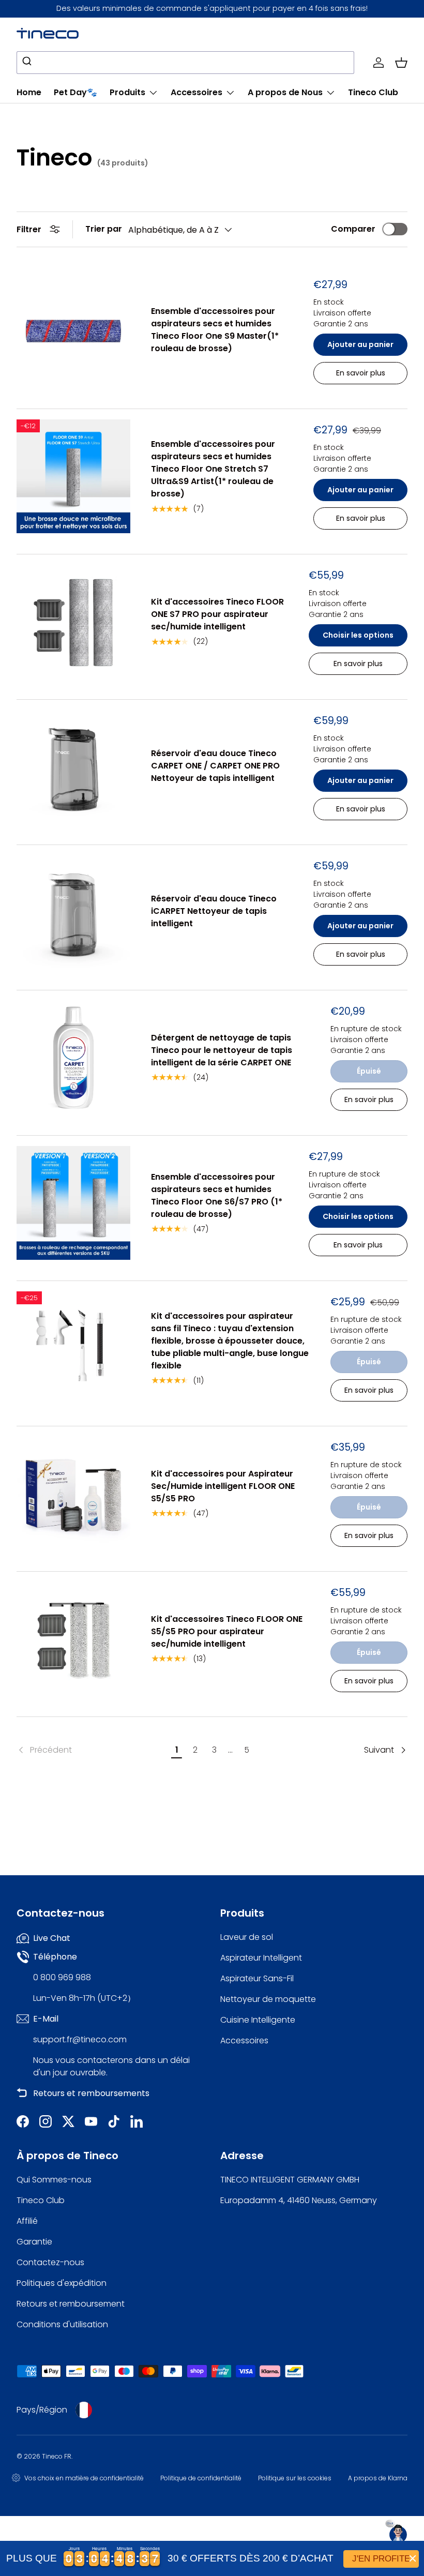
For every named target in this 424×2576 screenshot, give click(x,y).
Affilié (27, 2221)
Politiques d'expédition (62, 2283)
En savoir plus (369, 1099)
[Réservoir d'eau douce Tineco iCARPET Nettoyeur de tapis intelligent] (73, 912)
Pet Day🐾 (75, 92)
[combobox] (185, 63)
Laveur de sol (247, 1937)
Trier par (104, 229)
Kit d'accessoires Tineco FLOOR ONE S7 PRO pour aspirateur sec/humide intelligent (217, 614)
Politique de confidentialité (201, 2478)
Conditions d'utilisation (62, 2324)
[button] (401, 63)
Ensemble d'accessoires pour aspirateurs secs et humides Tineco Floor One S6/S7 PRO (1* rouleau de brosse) (217, 1195)
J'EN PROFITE (381, 2559)
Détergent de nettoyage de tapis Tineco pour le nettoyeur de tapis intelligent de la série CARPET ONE (222, 1050)
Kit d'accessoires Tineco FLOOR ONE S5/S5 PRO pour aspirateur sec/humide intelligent (227, 1631)
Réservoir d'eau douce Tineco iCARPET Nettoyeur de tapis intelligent (214, 911)
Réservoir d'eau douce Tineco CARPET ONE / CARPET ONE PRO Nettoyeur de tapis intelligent (215, 766)
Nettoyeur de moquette (268, 1999)
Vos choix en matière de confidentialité (84, 2478)
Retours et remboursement (71, 2304)
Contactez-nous (50, 2262)
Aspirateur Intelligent (261, 1958)
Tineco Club (373, 92)
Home (29, 92)
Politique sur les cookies (295, 2478)
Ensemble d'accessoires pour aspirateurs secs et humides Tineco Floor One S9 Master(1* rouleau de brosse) (215, 330)
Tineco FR (57, 2456)
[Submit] (28, 63)
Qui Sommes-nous (54, 2180)
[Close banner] (413, 2558)
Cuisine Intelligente (258, 2020)
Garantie (34, 2242)
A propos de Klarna (378, 2478)
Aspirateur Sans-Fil (257, 1978)
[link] (92, 1750)
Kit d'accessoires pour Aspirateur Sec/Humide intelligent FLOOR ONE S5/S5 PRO (223, 1486)
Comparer (353, 229)
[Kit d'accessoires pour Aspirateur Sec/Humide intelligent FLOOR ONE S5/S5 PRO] (73, 1494)
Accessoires (244, 2040)
